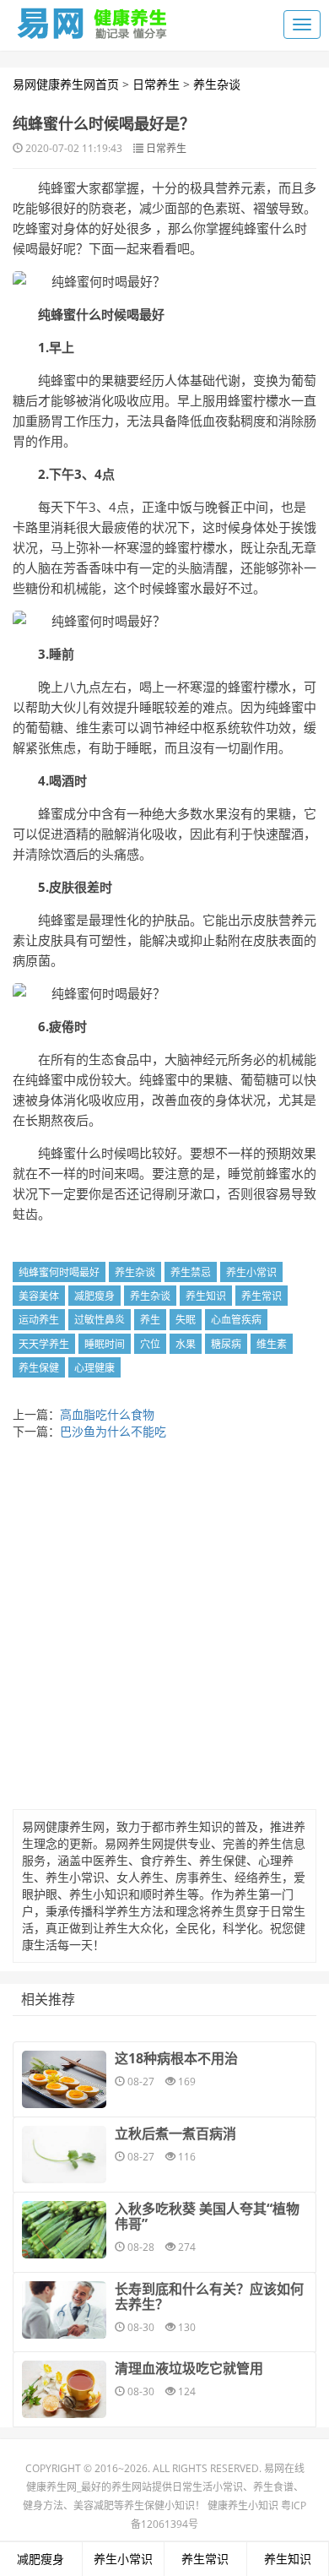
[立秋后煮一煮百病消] (64, 2155)
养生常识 (262, 1296)
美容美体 (39, 1296)
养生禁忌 (191, 1272)
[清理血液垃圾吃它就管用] (64, 2389)
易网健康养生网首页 (66, 84)
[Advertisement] (164, 1629)
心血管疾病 (236, 1320)
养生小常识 (251, 1272)
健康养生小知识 (243, 2505)
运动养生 (39, 1320)
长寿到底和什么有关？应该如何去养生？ (209, 2296)
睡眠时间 (105, 1344)
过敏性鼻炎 (100, 1320)
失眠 (186, 1320)
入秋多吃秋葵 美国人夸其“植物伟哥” (207, 2216)
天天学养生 (44, 1344)
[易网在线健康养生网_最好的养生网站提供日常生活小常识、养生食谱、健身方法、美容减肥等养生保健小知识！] (93, 19)
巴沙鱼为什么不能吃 (113, 1431)
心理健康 (94, 1368)
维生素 (272, 1344)
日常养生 (156, 84)
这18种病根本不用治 (176, 2058)
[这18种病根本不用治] (64, 2079)
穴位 (150, 1344)
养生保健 (39, 1368)
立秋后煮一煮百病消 (175, 2133)
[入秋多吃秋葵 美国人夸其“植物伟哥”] (64, 2230)
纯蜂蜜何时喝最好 (59, 1272)
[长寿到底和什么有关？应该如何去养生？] (64, 2310)
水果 (186, 1344)
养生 (150, 1320)
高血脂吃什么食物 (107, 1414)
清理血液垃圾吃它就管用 (189, 2368)
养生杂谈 (217, 84)
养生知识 (206, 1296)
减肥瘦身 (94, 1296)
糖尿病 (226, 1344)
